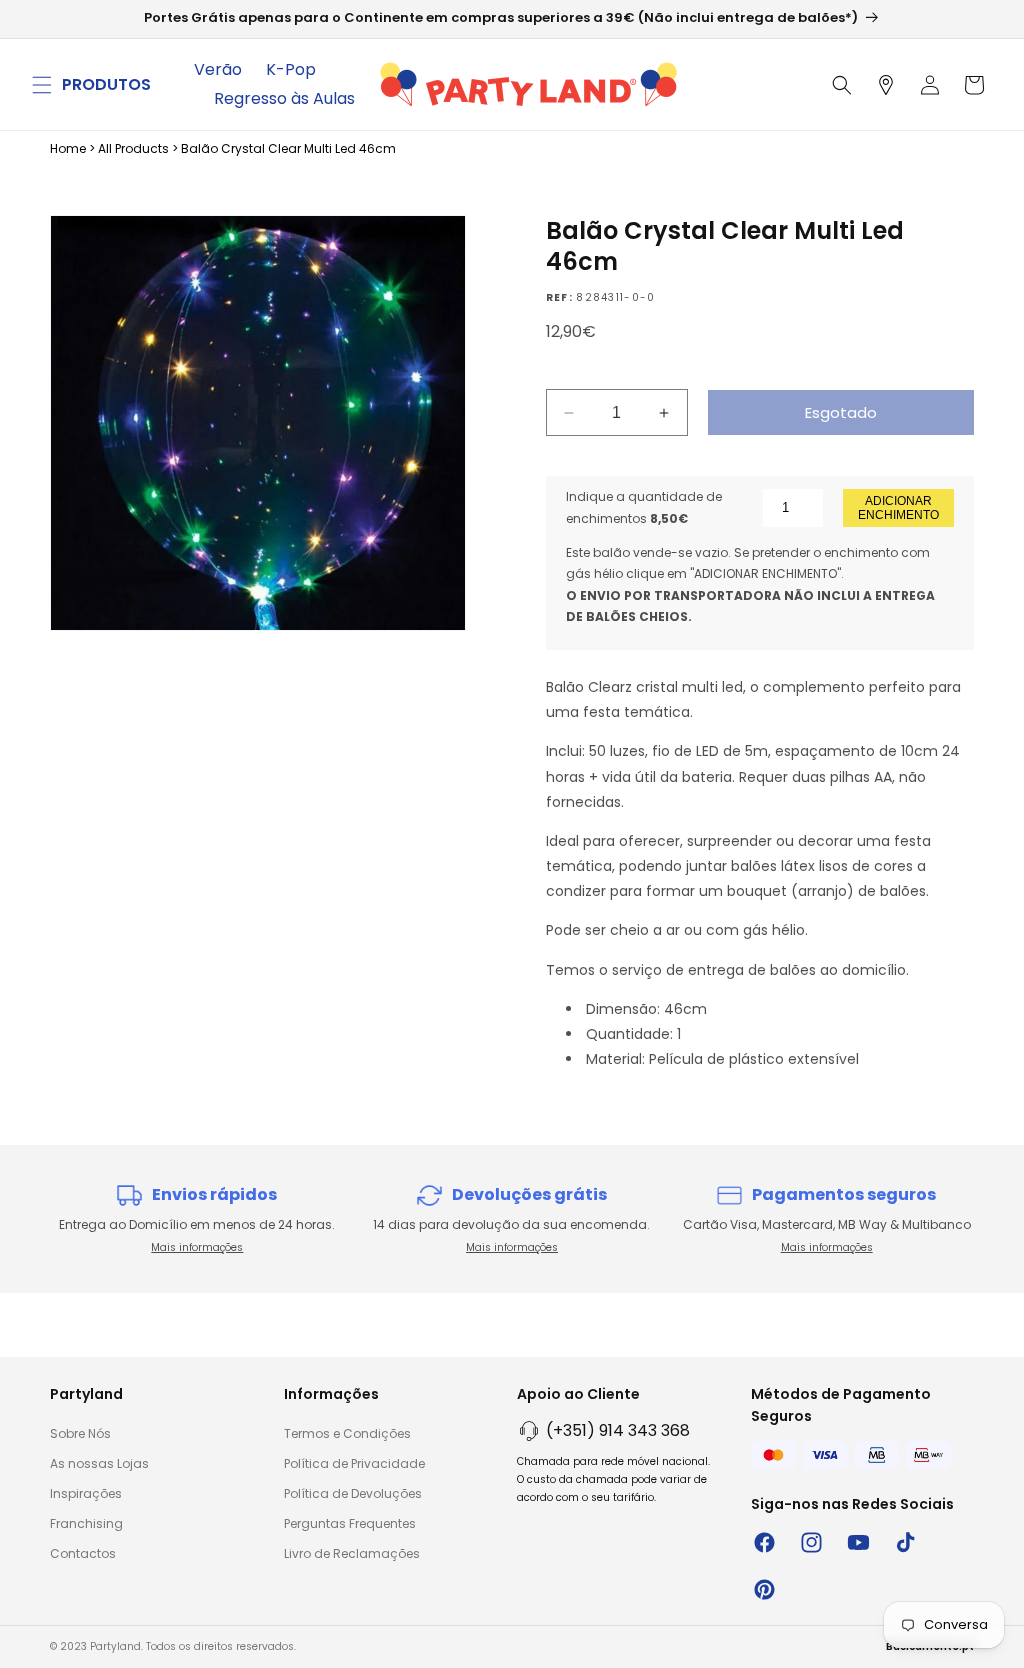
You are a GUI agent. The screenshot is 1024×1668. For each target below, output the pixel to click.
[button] (42, 85)
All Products (133, 148)
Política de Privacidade (354, 1463)
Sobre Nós (80, 1433)
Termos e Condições (347, 1433)
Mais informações (197, 1247)
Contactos (83, 1553)
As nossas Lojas (99, 1463)
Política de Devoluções (353, 1493)
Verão (218, 69)
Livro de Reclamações (352, 1553)
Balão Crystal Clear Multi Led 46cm (288, 148)
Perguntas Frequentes (350, 1523)
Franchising (86, 1523)
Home (68, 148)
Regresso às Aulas (284, 98)
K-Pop (291, 69)
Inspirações (86, 1493)
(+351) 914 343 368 (618, 1430)
